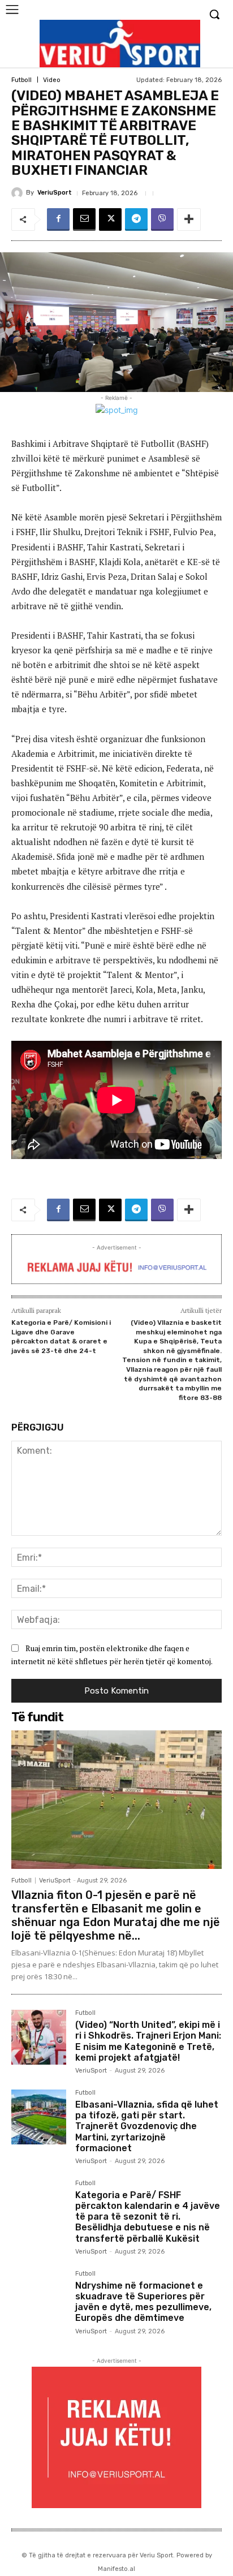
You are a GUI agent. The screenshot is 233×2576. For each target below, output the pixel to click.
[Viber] (162, 219)
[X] (110, 219)
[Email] (84, 219)
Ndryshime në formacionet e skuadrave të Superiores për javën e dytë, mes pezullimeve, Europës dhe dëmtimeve (143, 2302)
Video (52, 80)
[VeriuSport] (19, 193)
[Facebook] (58, 219)
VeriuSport (55, 193)
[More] (189, 219)
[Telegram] (136, 219)
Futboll (21, 80)
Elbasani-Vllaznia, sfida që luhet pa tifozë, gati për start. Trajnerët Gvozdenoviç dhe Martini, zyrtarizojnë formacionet (147, 2126)
